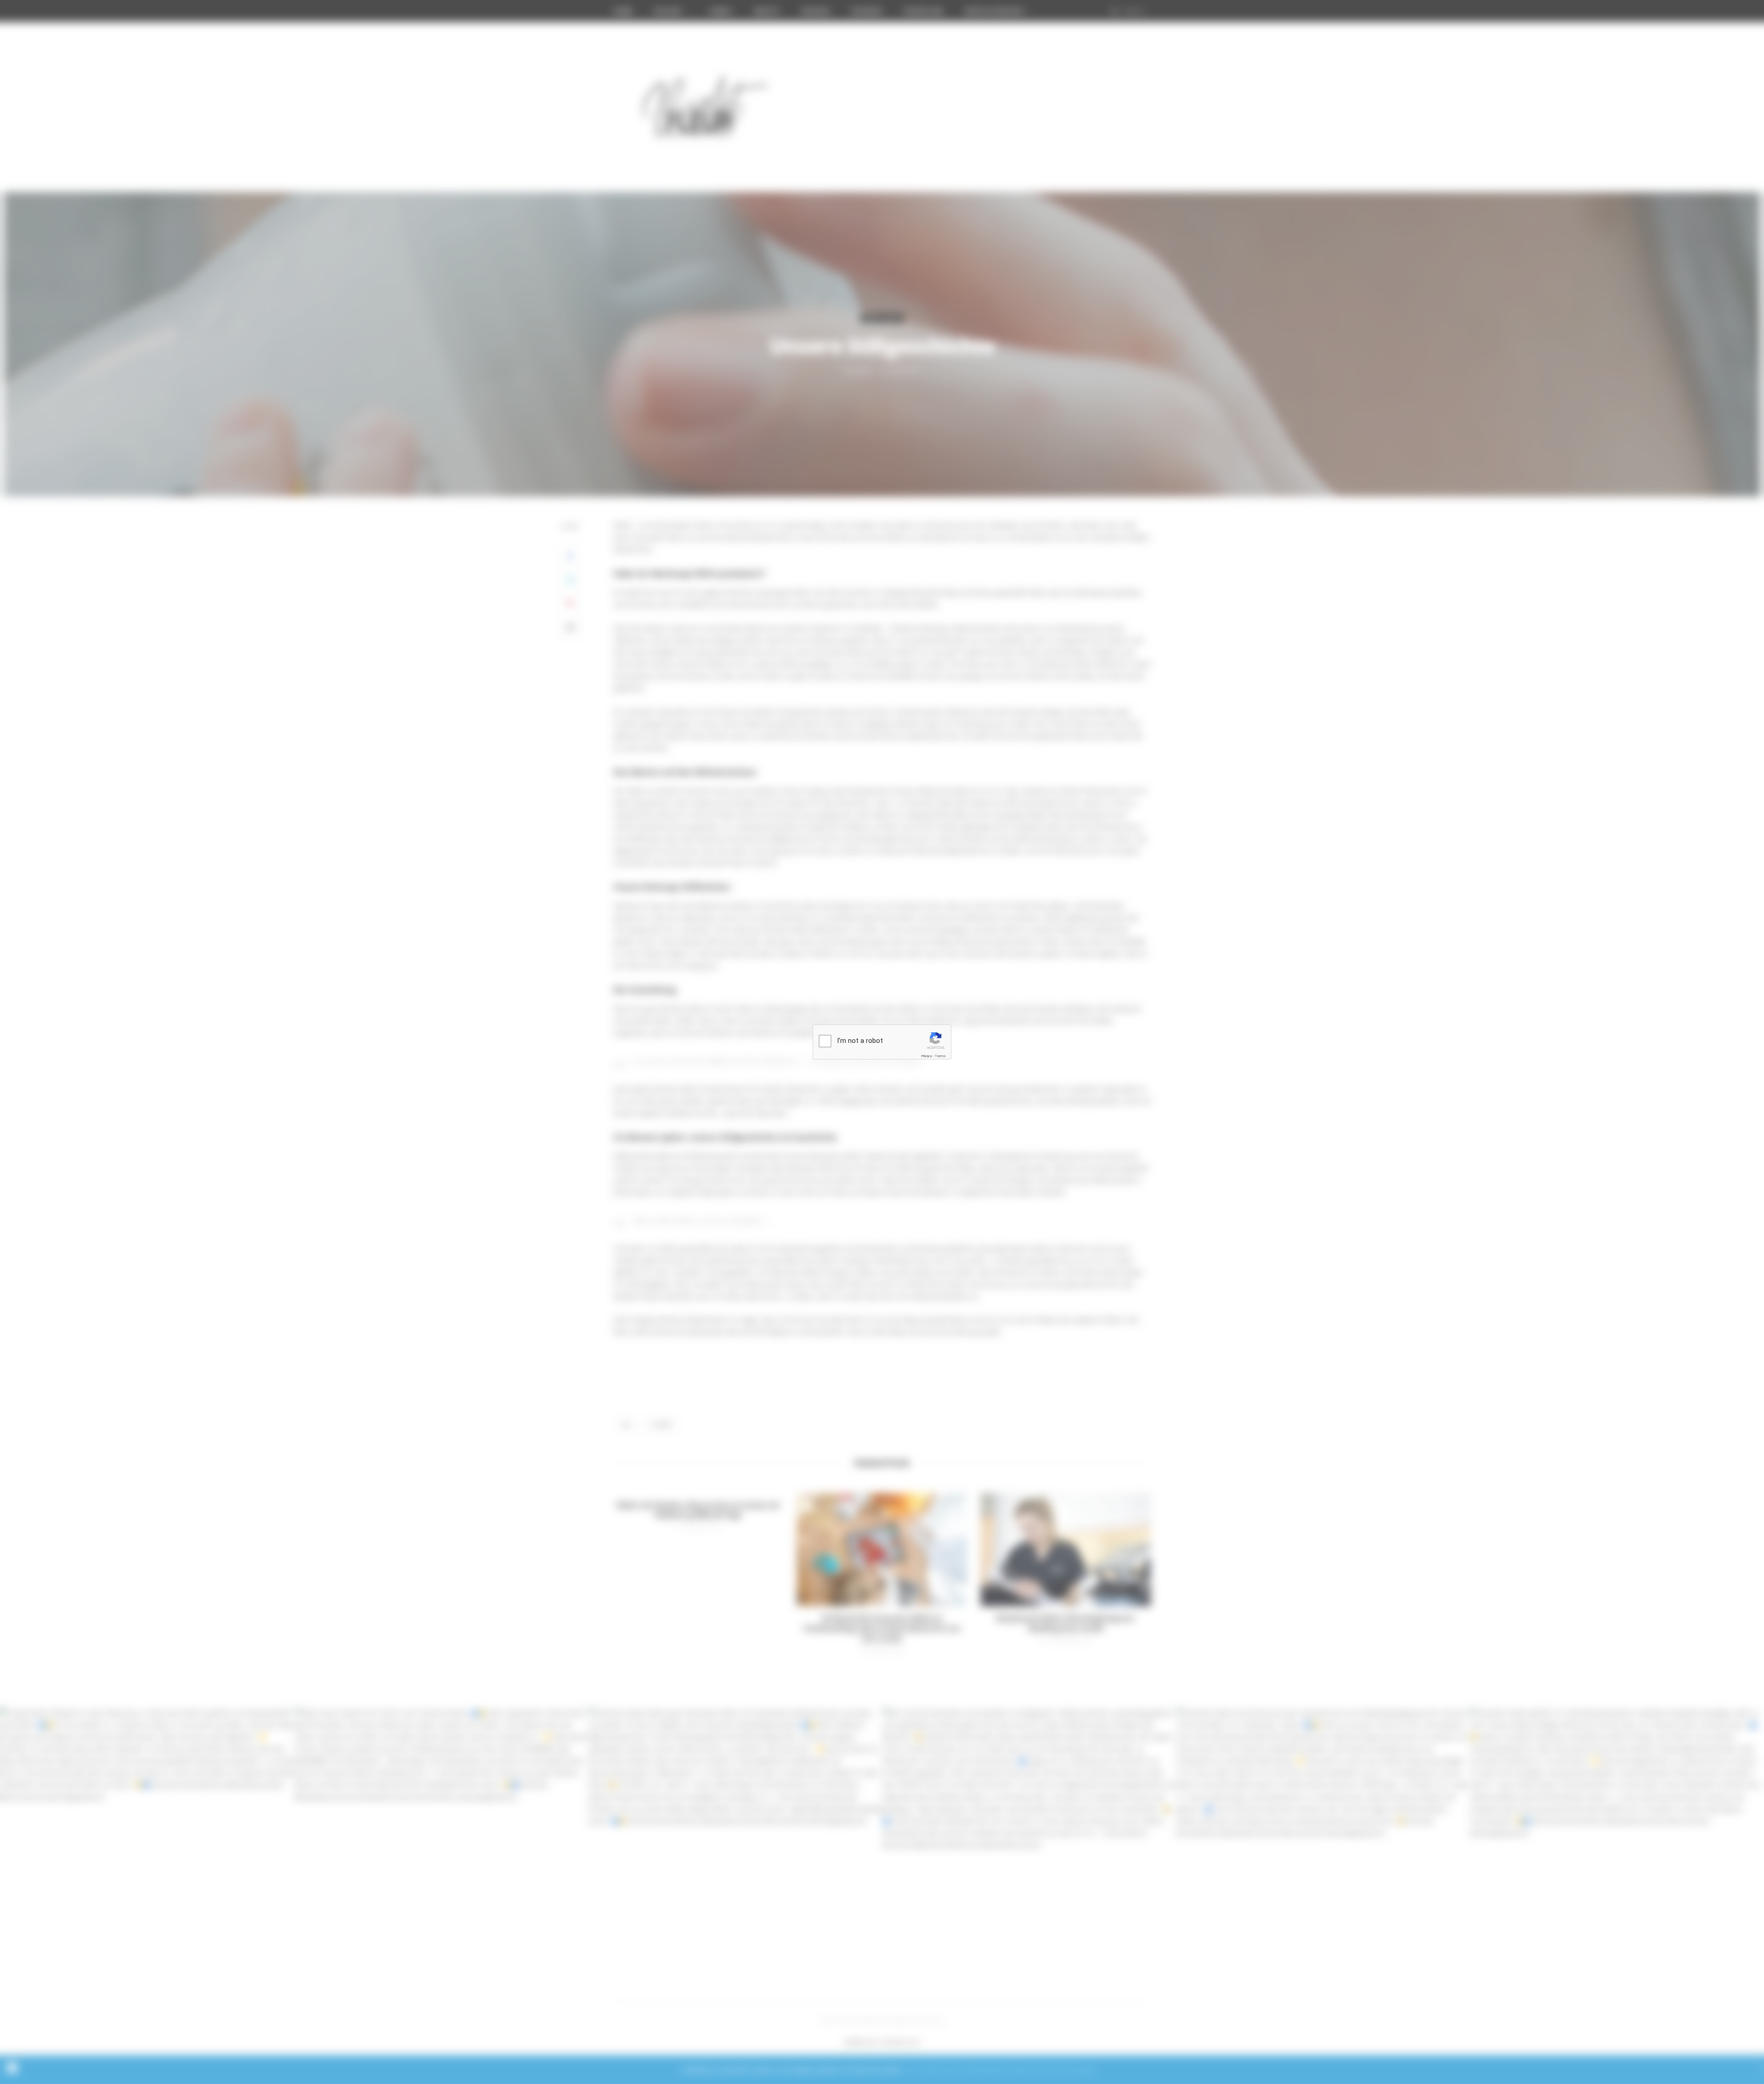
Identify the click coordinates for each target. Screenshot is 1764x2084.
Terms (940, 1056)
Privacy (927, 1056)
